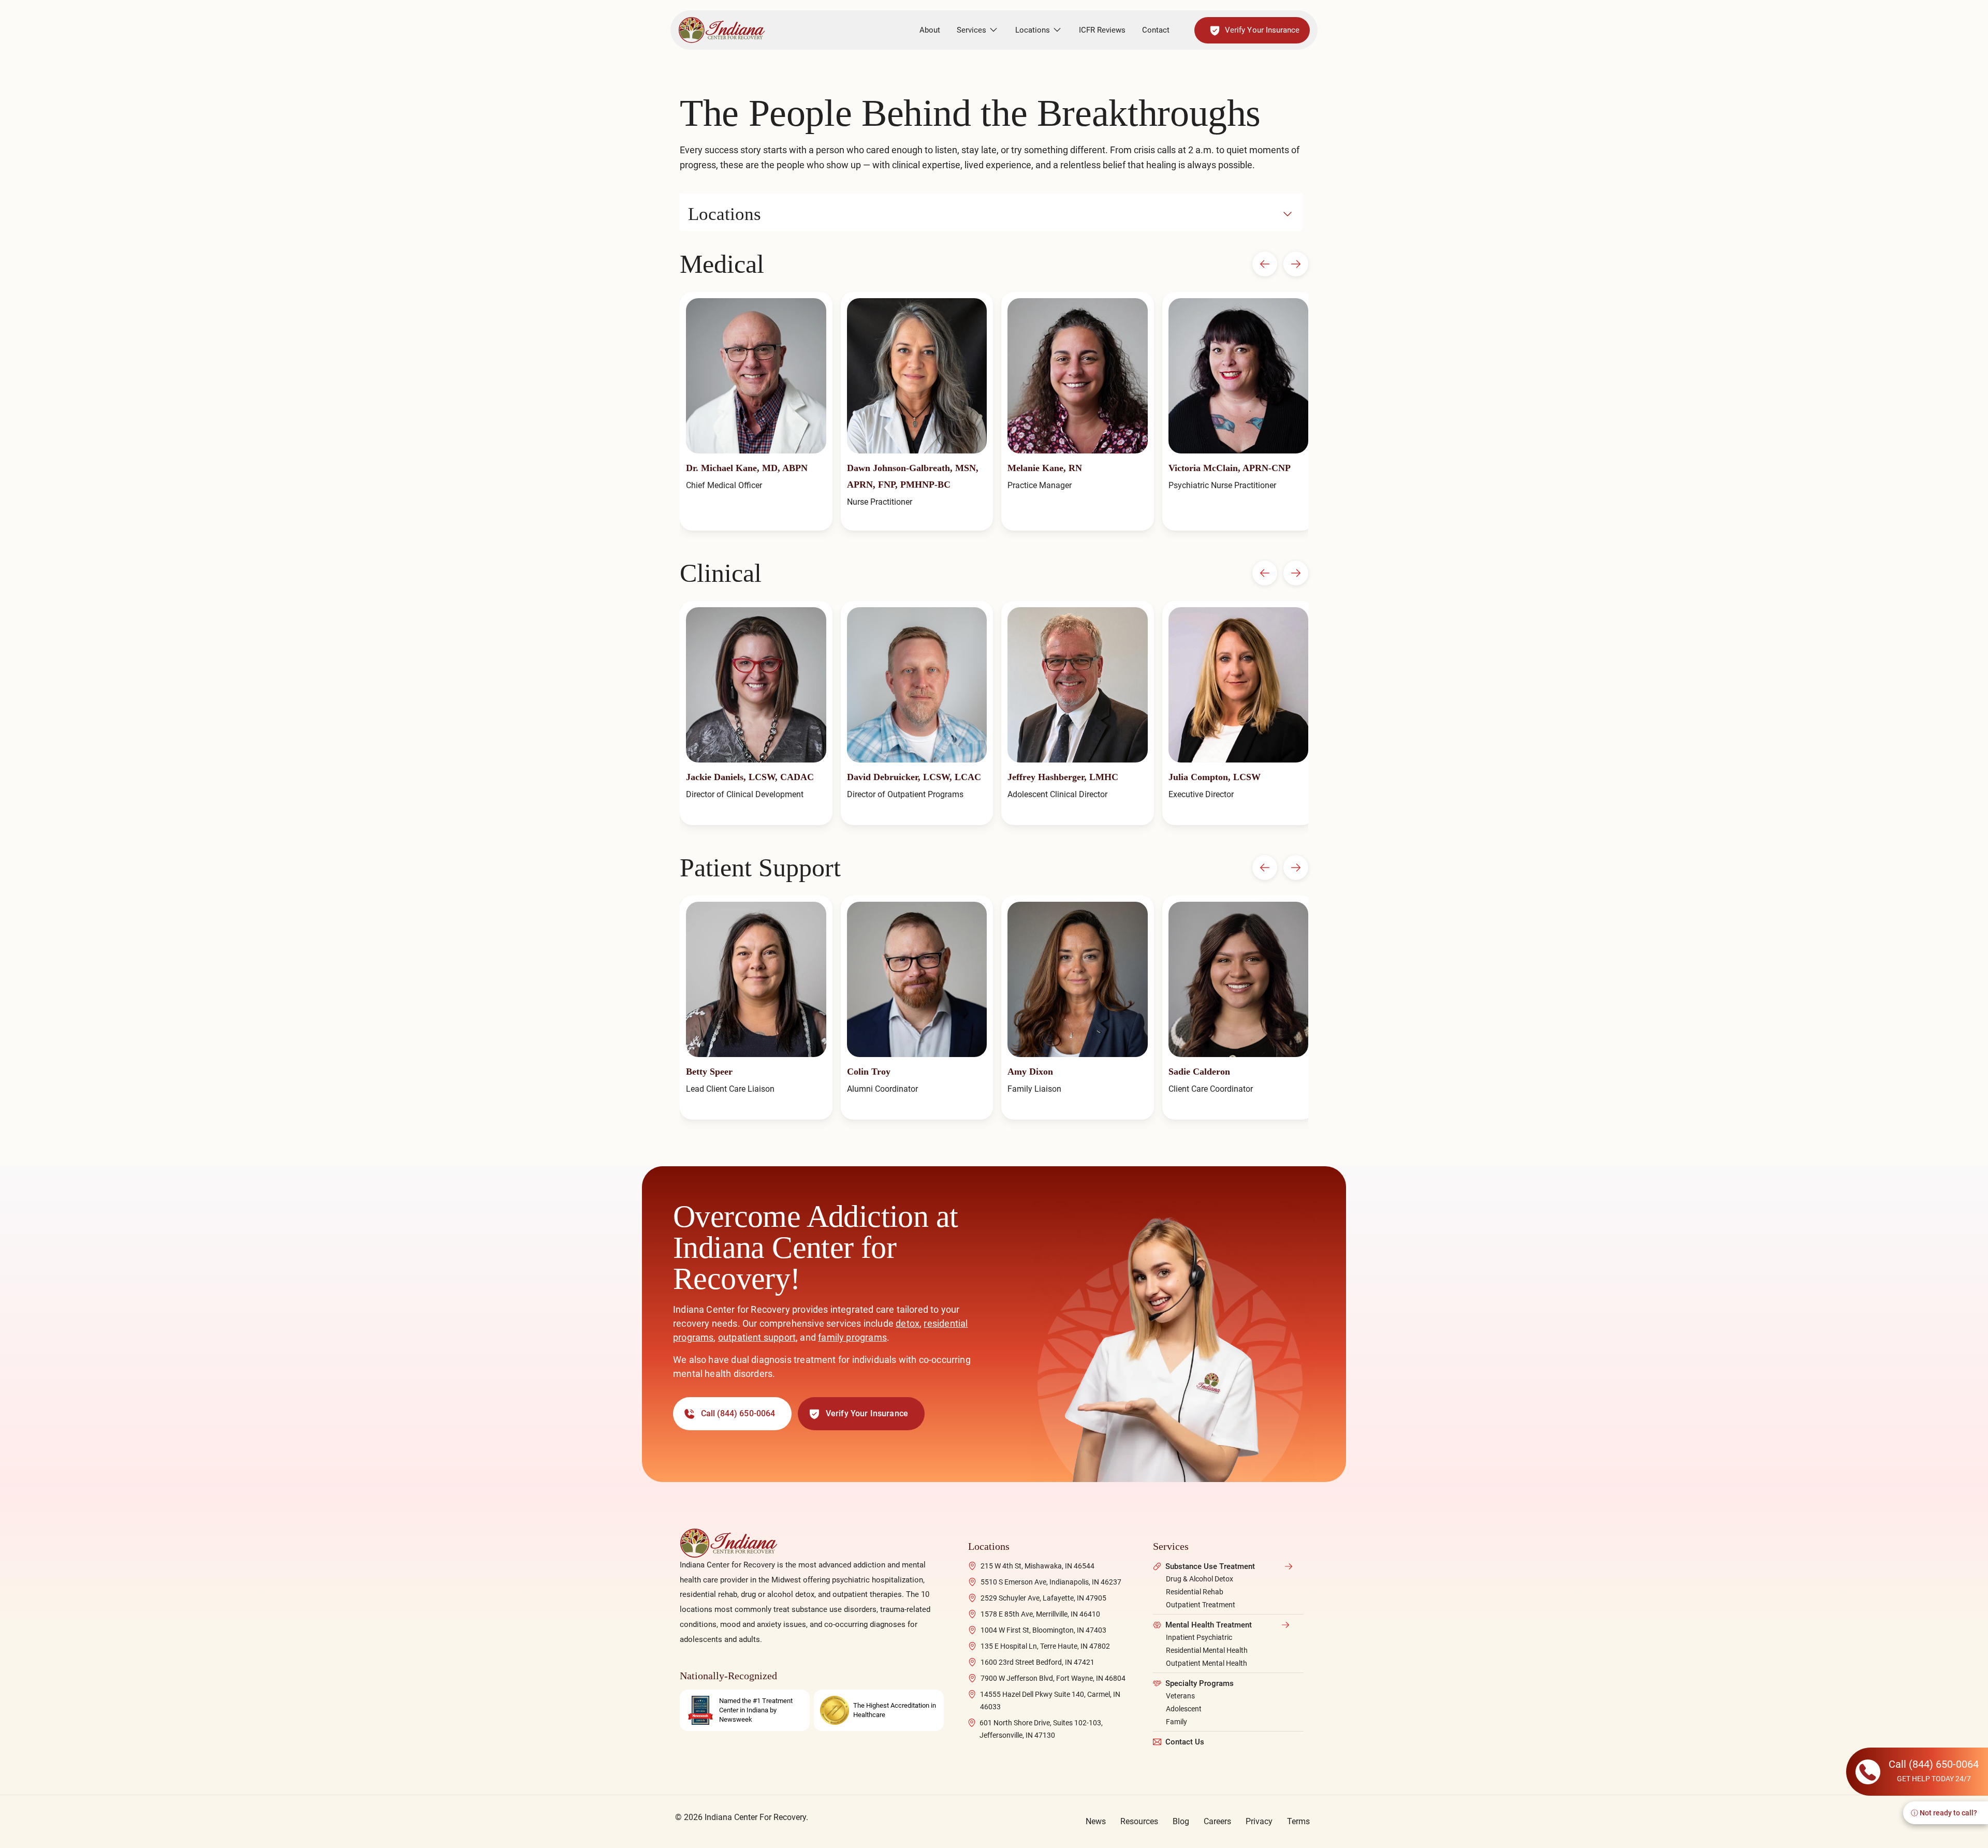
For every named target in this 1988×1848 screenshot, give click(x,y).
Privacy (1259, 1821)
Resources (1139, 1821)
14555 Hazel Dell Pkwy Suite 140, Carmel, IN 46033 (1050, 1700)
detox (908, 1323)
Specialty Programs (1200, 1683)
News (1096, 1821)
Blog (1181, 1821)
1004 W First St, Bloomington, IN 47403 (1043, 1630)
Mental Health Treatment (1209, 1625)
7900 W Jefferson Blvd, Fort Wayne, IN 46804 (1053, 1678)
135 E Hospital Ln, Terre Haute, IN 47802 (1045, 1646)
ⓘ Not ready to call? (1944, 1813)
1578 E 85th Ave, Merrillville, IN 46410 (1040, 1614)
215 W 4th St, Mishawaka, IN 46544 (1037, 1566)
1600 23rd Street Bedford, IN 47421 (1037, 1662)
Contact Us (1185, 1742)
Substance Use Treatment (1210, 1566)
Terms (1298, 1821)
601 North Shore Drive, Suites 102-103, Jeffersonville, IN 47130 (1041, 1729)
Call (738, 1413)
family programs (852, 1337)
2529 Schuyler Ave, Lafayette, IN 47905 (1043, 1598)
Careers (1217, 1821)
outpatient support (757, 1337)
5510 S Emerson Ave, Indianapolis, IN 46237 (1051, 1582)
